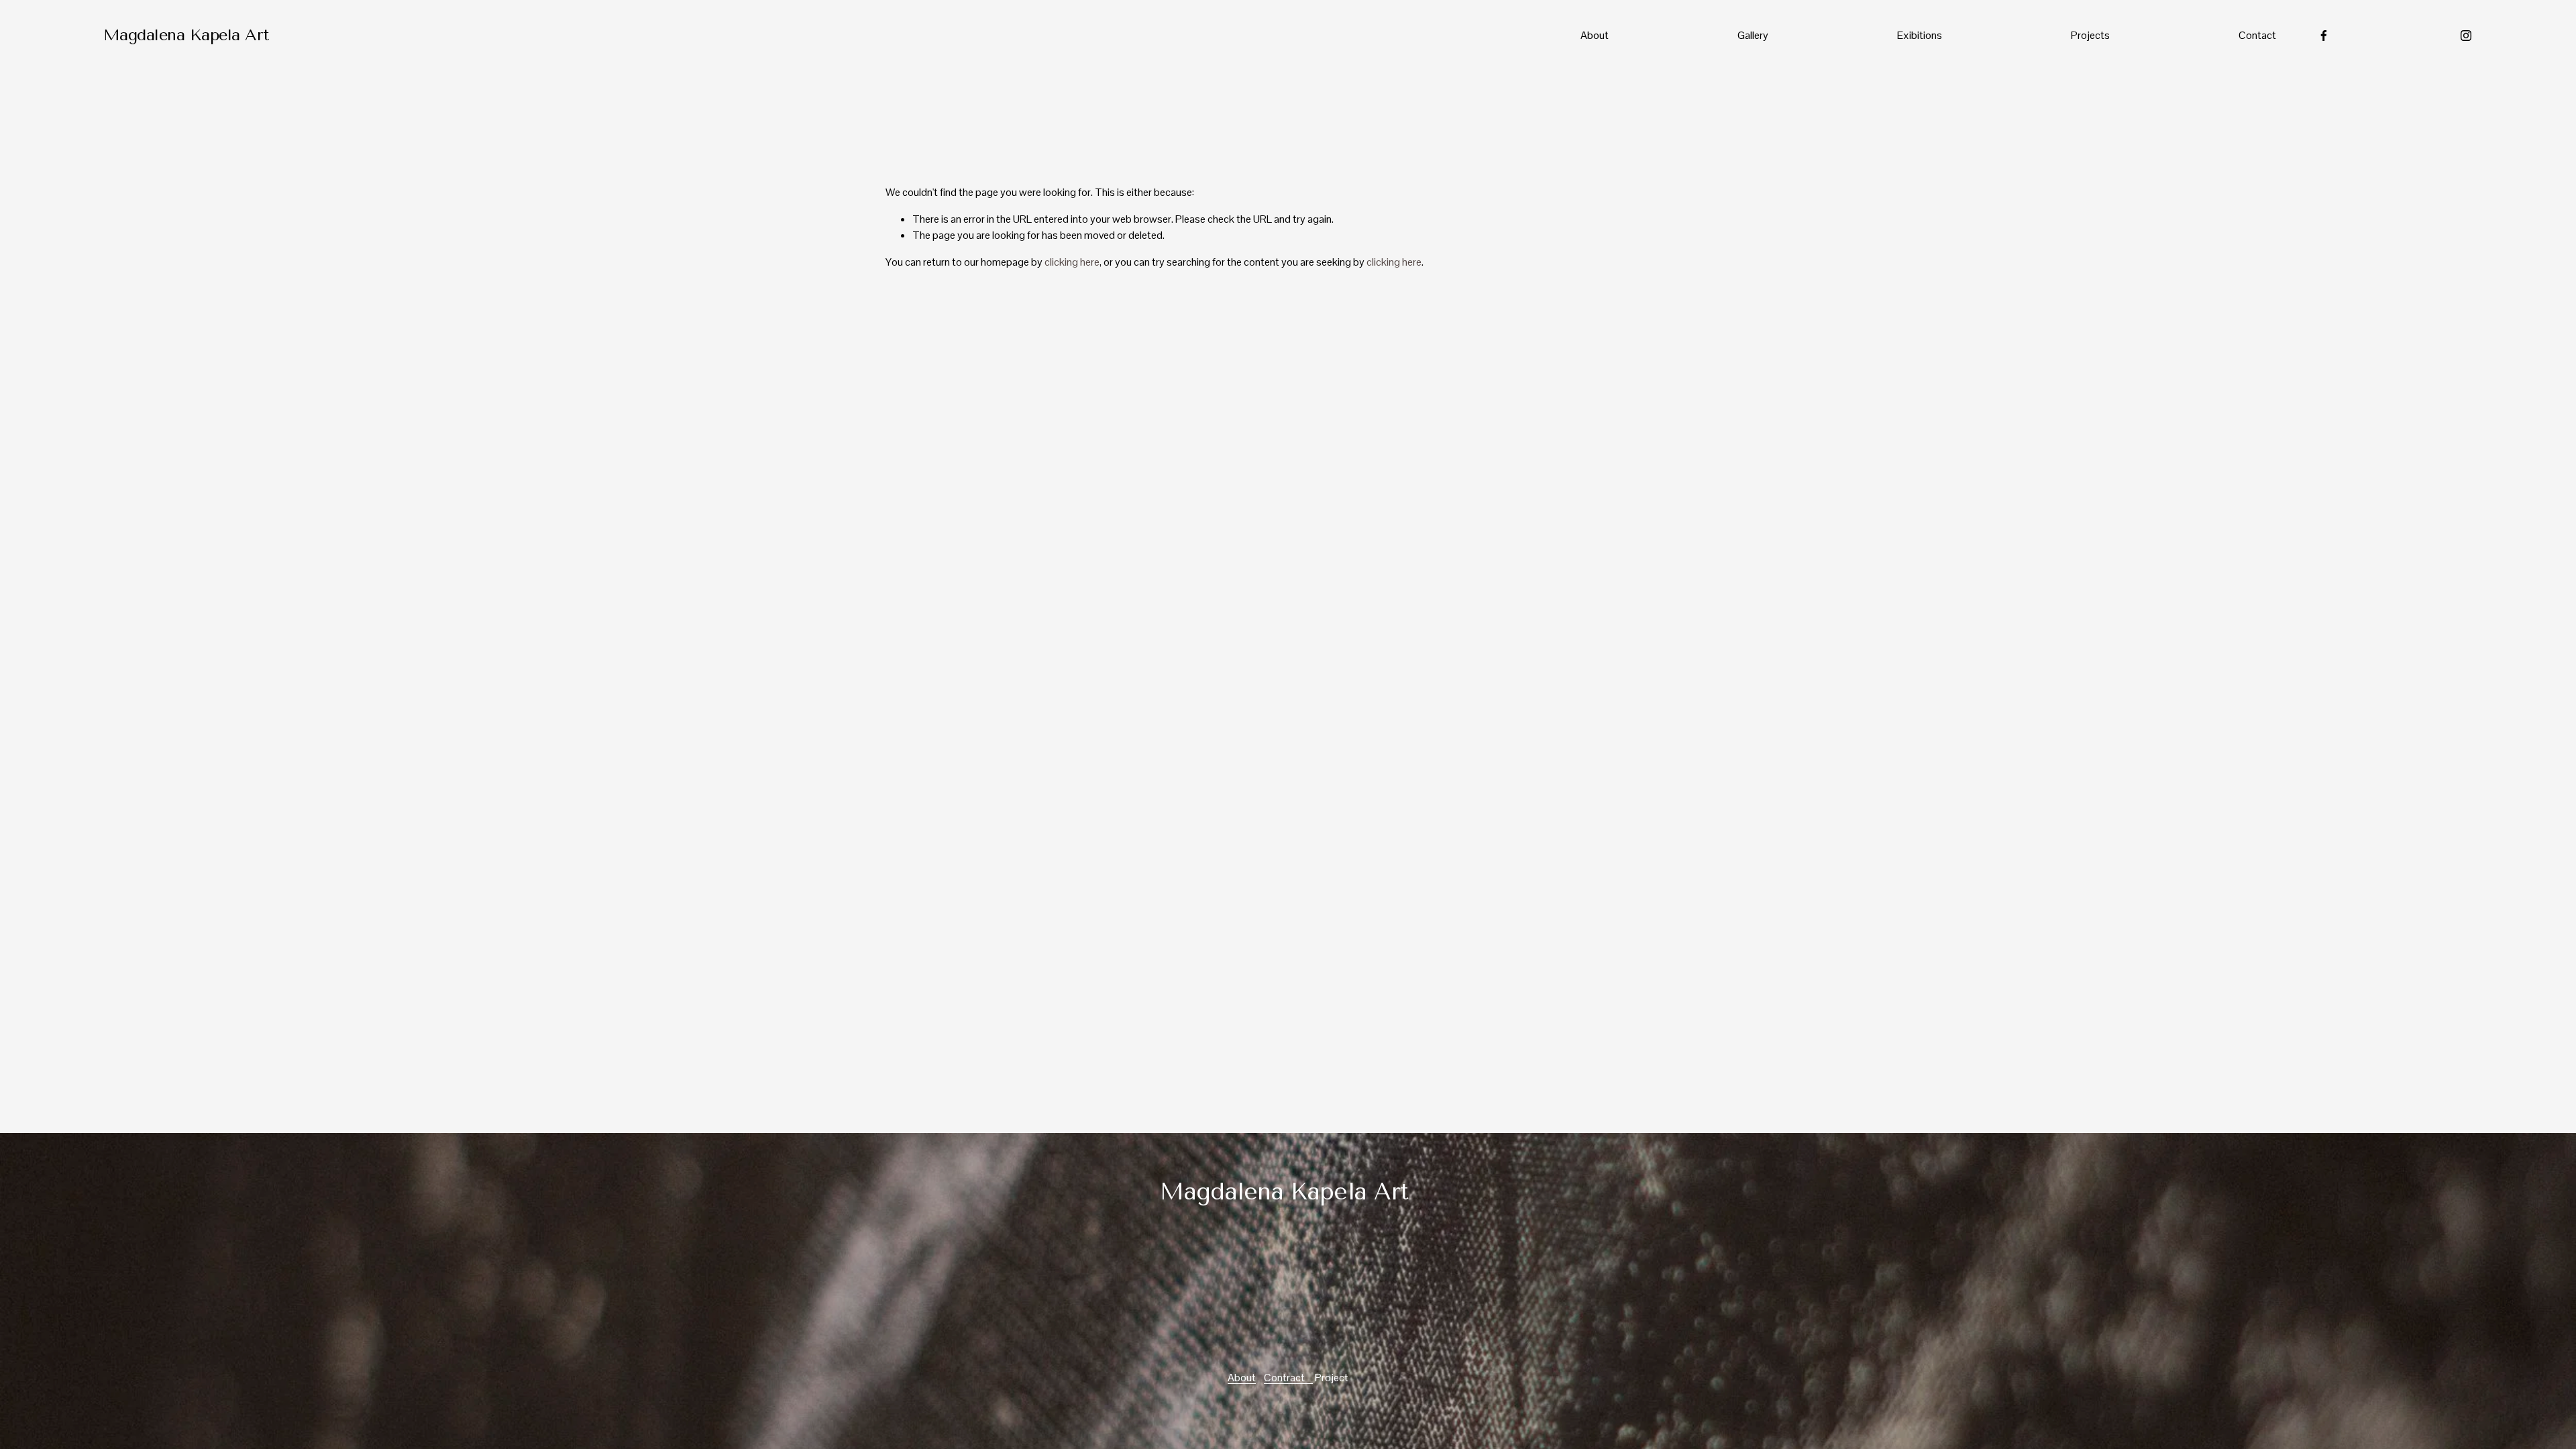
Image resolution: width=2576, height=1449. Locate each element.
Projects (2090, 35)
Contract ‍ (1288, 1378)
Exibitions (1920, 35)
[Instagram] (2466, 36)
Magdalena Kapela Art (186, 35)
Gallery (1753, 35)
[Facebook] (2324, 36)
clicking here (1072, 262)
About (1595, 35)
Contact (2257, 35)
